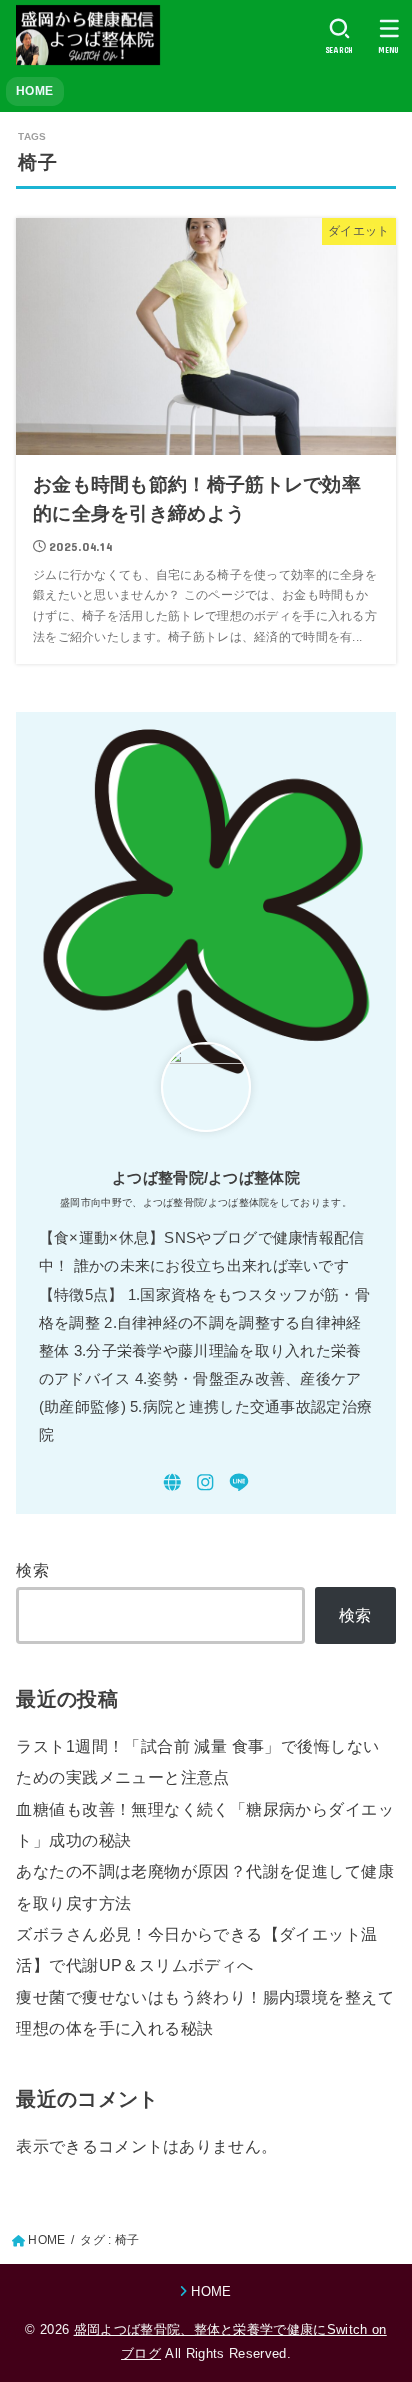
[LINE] (239, 1482)
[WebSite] (172, 1482)
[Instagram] (205, 1482)
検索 (32, 1570)
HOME (34, 91)
